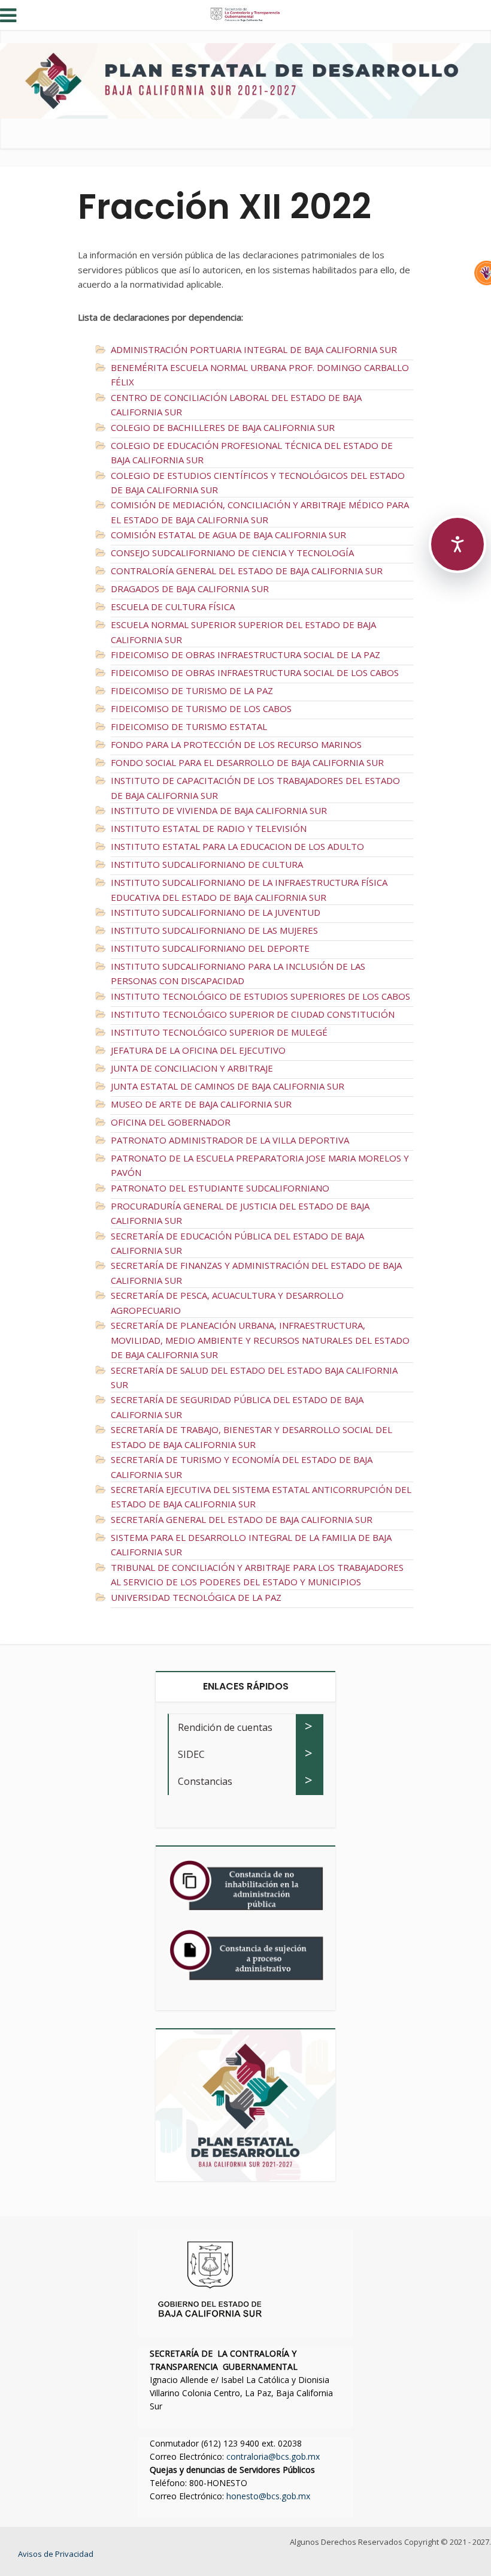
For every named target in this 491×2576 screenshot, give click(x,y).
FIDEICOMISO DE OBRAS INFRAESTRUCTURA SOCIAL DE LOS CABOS (255, 672)
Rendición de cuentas (225, 1727)
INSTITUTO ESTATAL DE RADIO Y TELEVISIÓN (209, 828)
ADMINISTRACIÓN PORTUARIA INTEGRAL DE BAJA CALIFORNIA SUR (254, 349)
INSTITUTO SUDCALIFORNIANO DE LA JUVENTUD (216, 912)
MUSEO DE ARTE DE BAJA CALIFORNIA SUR (201, 1104)
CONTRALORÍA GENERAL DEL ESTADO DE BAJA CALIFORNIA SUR (247, 571)
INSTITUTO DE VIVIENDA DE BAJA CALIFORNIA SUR (219, 810)
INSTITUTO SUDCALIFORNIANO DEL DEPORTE (210, 948)
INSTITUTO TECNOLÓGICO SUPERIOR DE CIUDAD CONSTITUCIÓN (253, 1014)
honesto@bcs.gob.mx (268, 2496)
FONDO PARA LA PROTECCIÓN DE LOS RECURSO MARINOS (236, 744)
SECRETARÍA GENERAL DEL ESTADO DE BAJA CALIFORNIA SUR (242, 1519)
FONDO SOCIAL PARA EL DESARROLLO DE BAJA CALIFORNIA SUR (247, 762)
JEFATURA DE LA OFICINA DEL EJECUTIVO (198, 1050)
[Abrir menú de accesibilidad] (457, 544)
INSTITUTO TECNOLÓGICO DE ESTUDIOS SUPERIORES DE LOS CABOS (260, 996)
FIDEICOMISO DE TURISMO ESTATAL (189, 726)
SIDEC (191, 1754)
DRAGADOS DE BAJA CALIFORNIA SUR (190, 589)
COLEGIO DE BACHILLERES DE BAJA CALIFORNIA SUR (223, 427)
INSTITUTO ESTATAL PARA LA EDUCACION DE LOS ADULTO (237, 846)
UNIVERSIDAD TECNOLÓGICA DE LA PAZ (196, 1597)
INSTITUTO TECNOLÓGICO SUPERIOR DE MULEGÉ (219, 1032)
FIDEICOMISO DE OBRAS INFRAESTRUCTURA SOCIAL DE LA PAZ (245, 654)
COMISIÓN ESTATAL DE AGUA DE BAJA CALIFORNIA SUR (228, 535)
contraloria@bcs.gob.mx (273, 2456)
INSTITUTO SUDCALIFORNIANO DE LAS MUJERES (214, 930)
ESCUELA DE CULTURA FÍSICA (173, 607)
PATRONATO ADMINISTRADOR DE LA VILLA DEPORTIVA (230, 1140)
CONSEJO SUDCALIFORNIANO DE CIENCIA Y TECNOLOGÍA (232, 553)
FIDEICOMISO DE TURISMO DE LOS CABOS (201, 708)
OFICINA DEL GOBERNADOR (171, 1122)
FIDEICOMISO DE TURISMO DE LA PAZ (192, 690)
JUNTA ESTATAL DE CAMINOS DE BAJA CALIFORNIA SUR (228, 1086)
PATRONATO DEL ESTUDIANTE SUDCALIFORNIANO (220, 1188)
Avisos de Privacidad (56, 2554)
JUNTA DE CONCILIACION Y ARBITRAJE (192, 1068)
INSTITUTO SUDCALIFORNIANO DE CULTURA (207, 864)
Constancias (205, 1781)
